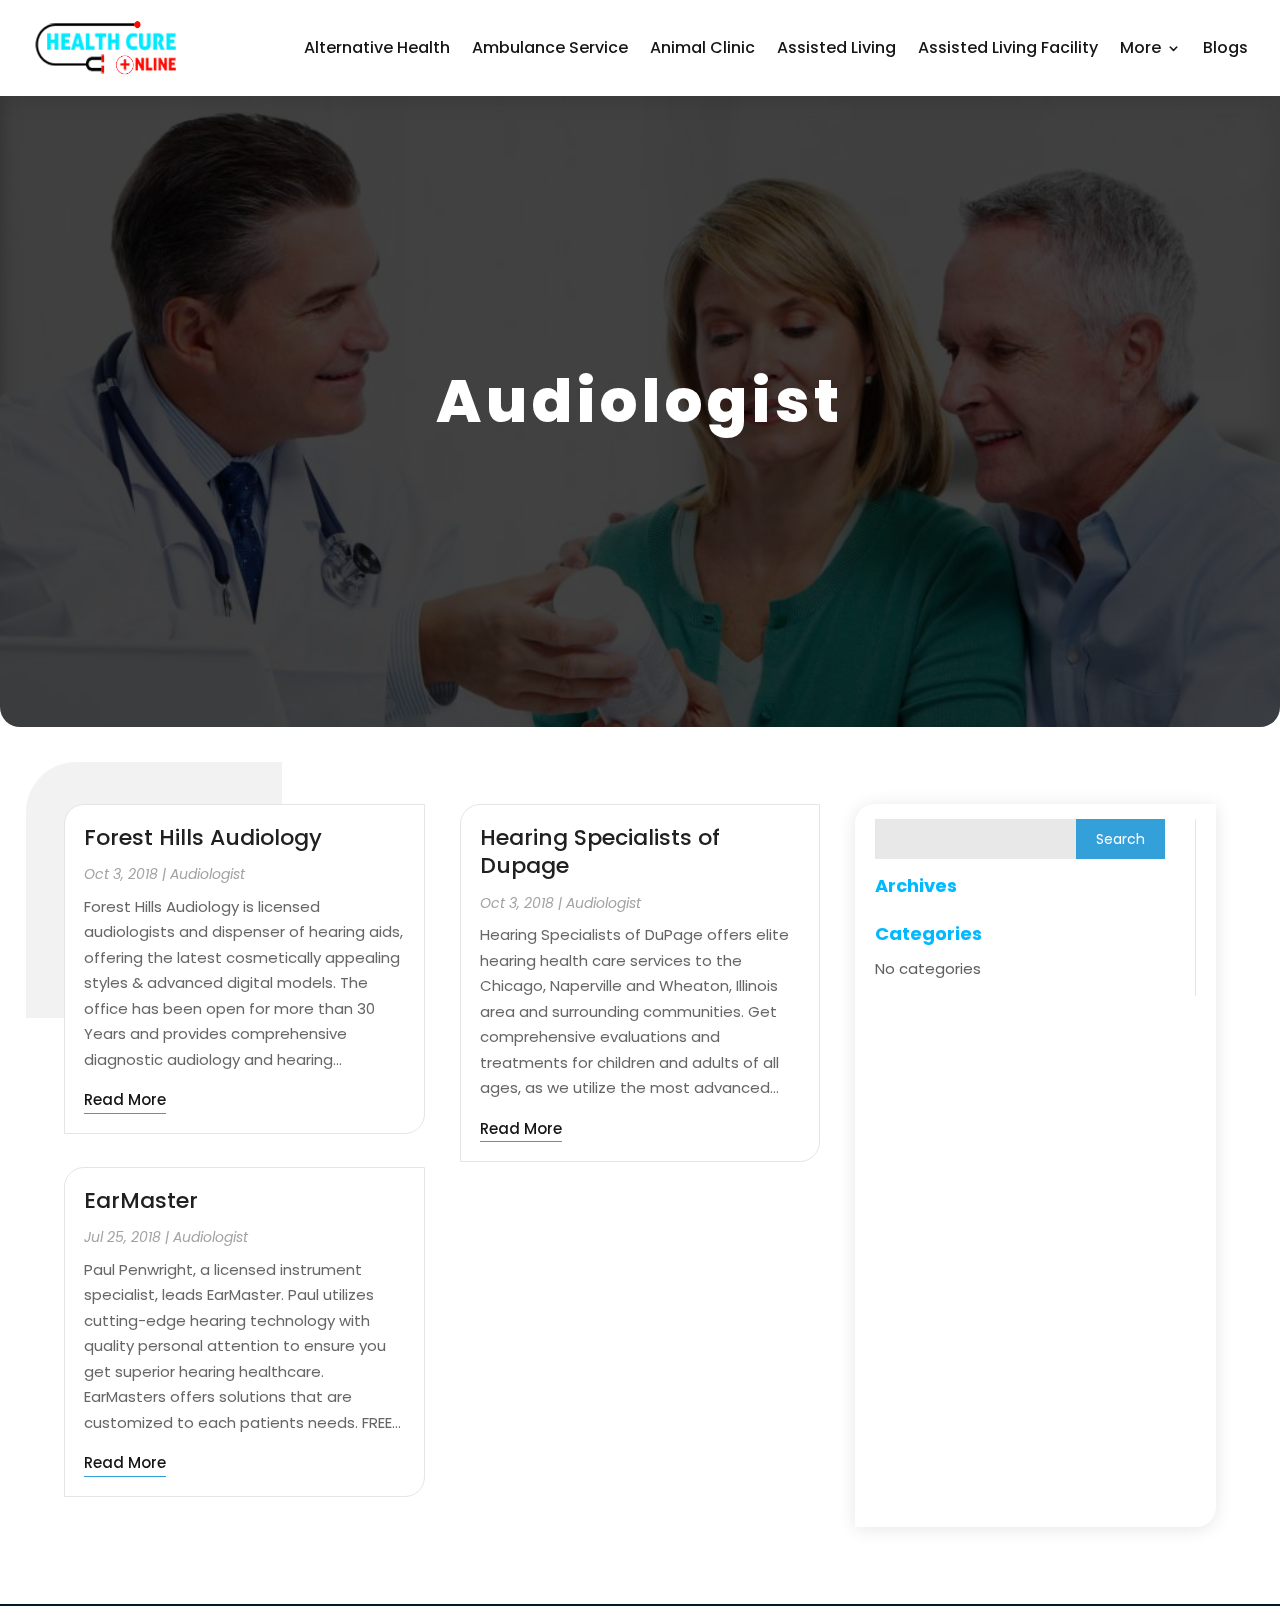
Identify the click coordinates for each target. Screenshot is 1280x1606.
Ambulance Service (550, 47)
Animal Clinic (702, 47)
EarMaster (141, 1200)
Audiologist (207, 874)
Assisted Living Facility (1008, 47)
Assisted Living (836, 47)
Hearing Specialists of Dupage (600, 852)
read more (125, 1099)
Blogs (1225, 47)
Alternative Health (377, 47)
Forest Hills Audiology (203, 837)
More (1140, 47)
